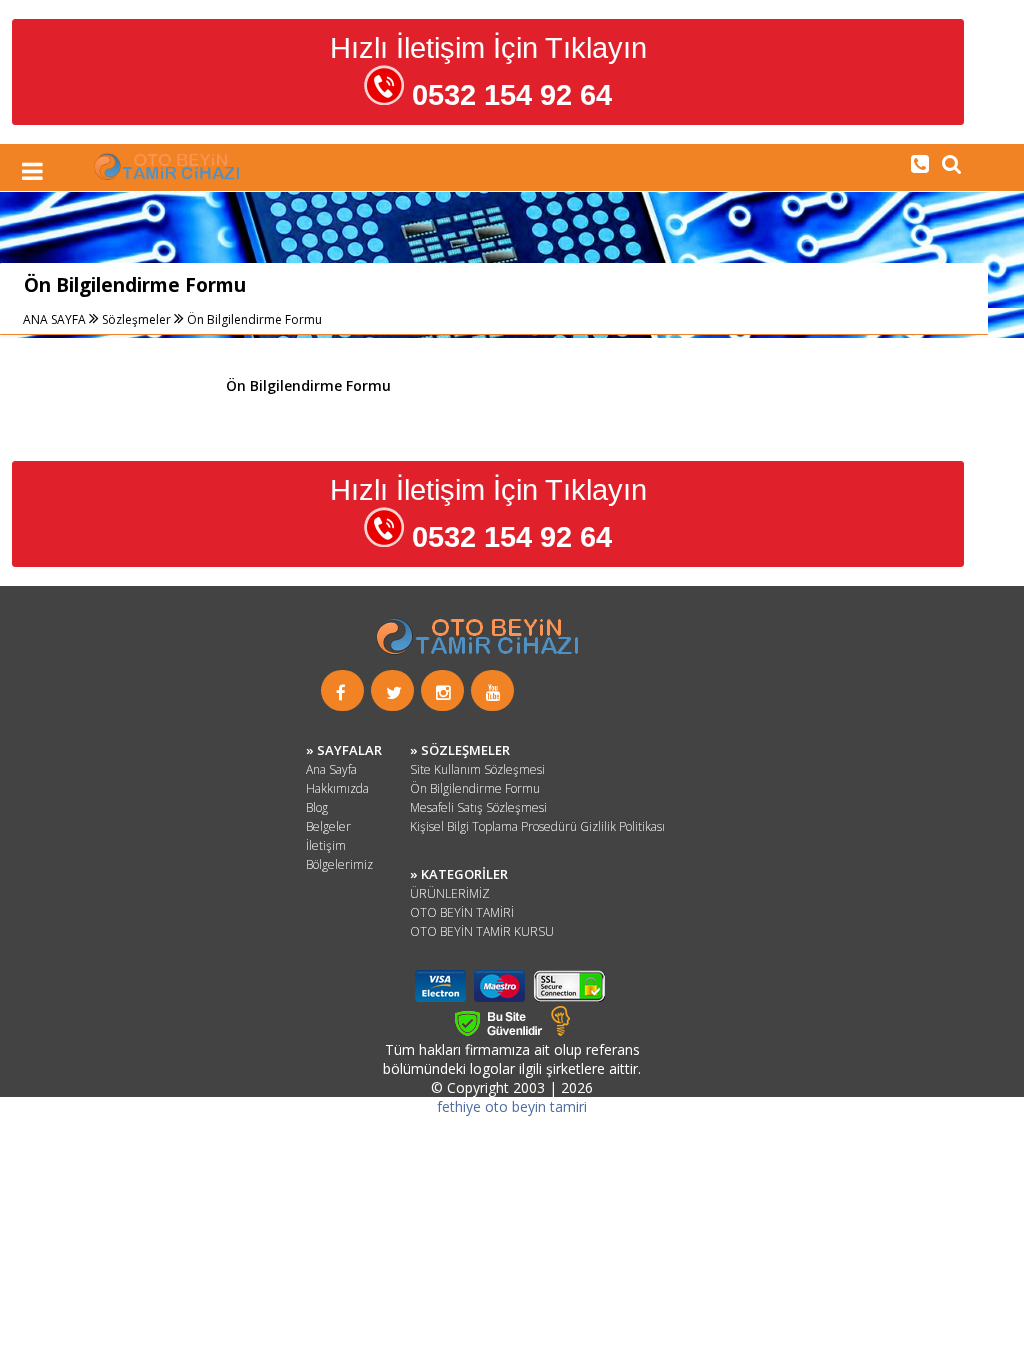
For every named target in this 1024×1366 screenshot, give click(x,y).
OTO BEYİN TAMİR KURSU (482, 931)
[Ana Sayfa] (168, 174)
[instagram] (443, 692)
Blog (317, 807)
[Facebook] (341, 692)
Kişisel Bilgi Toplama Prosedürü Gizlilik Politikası (537, 826)
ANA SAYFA (56, 319)
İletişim (326, 845)
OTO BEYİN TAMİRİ (462, 912)
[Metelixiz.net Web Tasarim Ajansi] (560, 1030)
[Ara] (920, 163)
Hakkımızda (337, 788)
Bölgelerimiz (339, 864)
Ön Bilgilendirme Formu (254, 319)
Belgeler (328, 826)
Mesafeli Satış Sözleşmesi (478, 807)
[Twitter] (394, 692)
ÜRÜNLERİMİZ (450, 893)
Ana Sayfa (331, 769)
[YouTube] (493, 692)
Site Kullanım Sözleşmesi (477, 769)
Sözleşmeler (136, 319)
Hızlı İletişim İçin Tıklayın (488, 71)
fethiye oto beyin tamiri (512, 1106)
